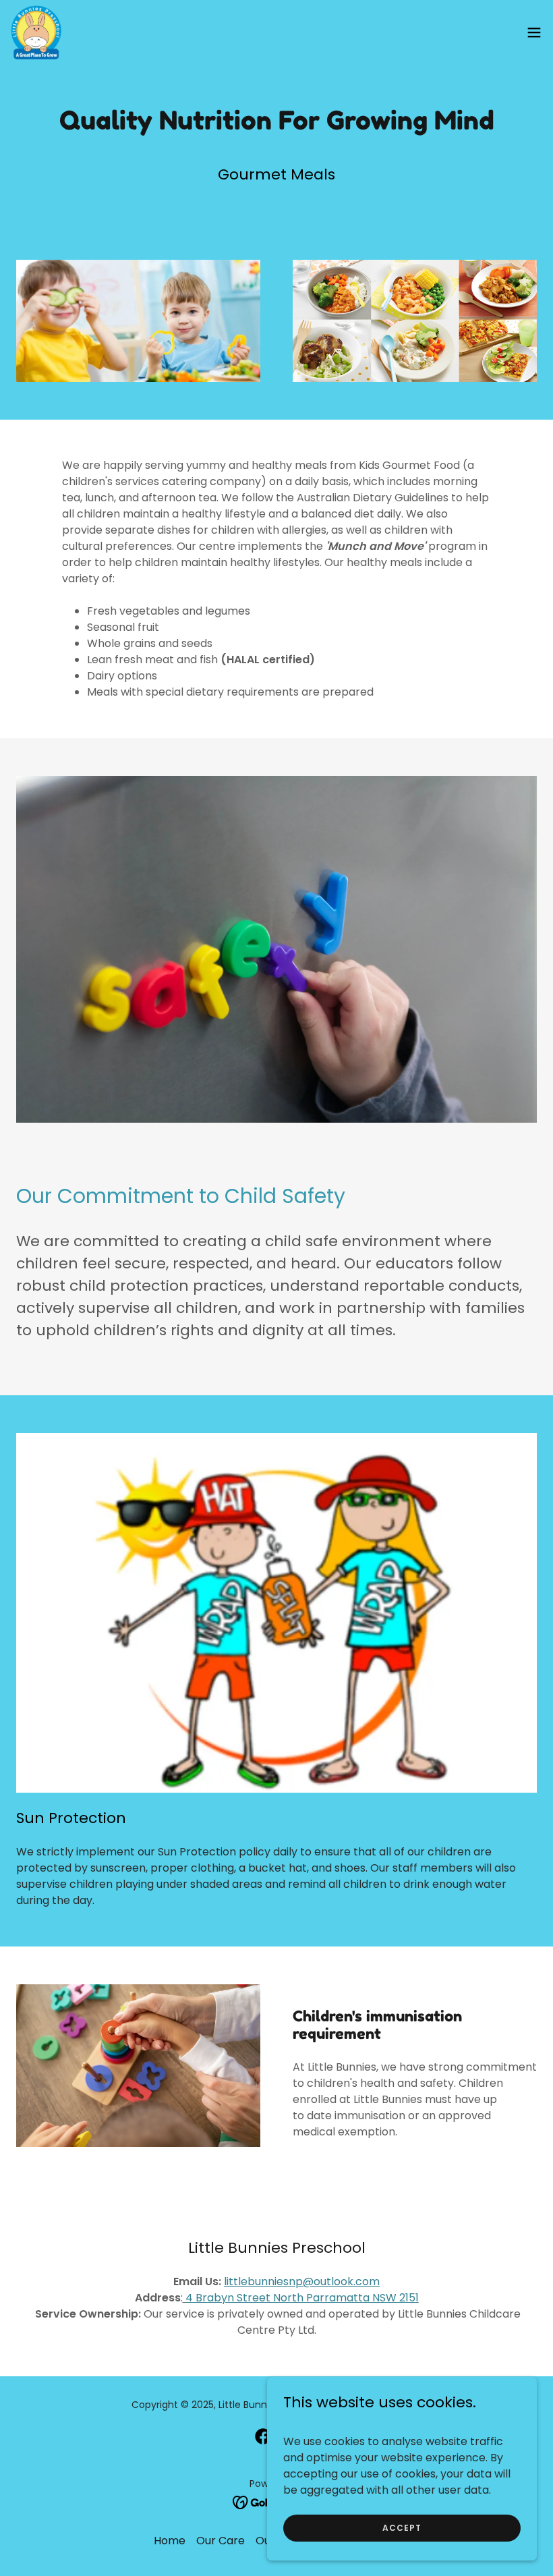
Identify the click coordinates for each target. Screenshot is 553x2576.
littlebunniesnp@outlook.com (302, 2281)
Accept (402, 2527)
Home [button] (170, 2541)
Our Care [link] (221, 2541)
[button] (534, 32)
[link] (36, 32)
